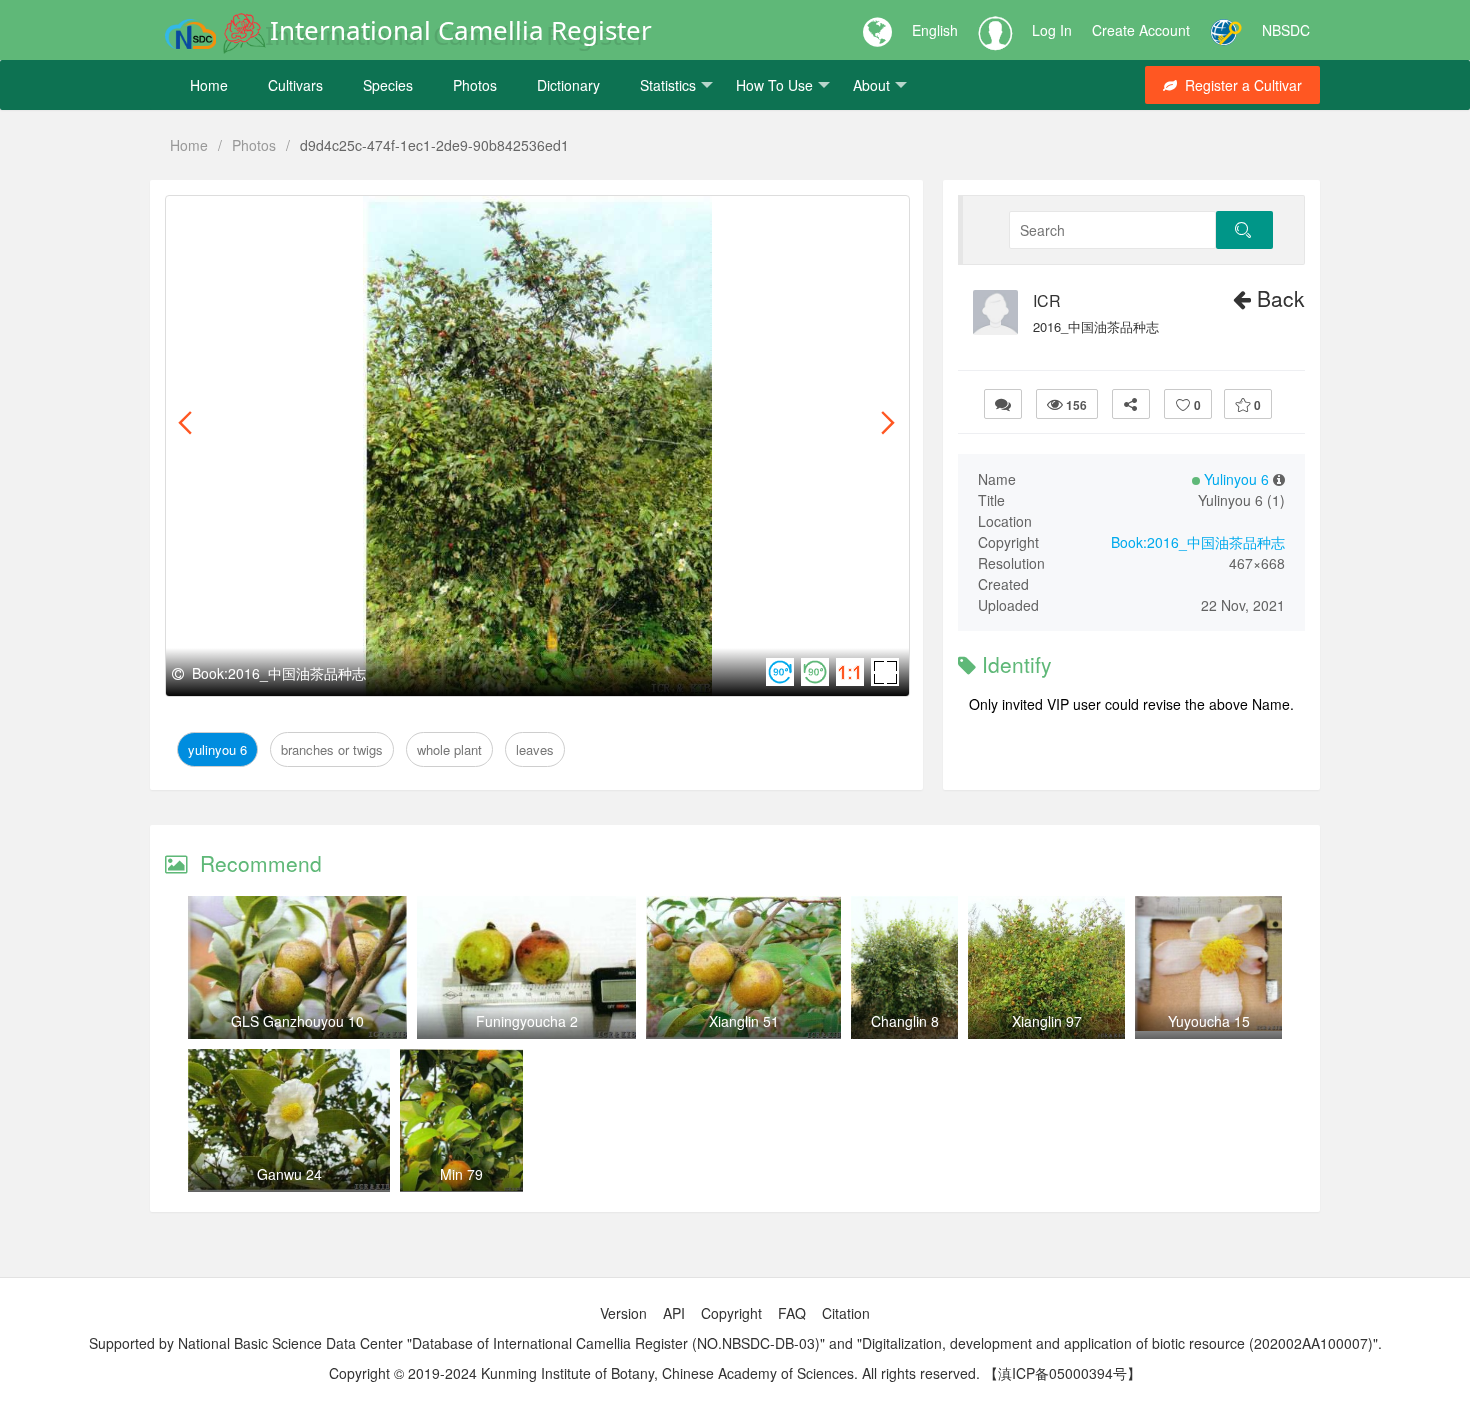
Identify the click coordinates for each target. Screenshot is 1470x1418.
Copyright (731, 1313)
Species (388, 85)
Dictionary (568, 85)
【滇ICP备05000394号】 (1062, 1373)
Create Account (1141, 30)
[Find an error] (1003, 404)
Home (209, 85)
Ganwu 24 (289, 1174)
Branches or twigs (330, 218)
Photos (475, 85)
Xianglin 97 (1047, 1021)
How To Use (774, 85)
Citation (846, 1313)
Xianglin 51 (744, 1021)
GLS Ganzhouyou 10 (297, 1021)
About (871, 85)
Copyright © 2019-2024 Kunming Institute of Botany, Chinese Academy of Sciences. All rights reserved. (654, 1373)
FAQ (792, 1313)
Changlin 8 (905, 1021)
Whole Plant (448, 218)
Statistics (668, 85)
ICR (1047, 301)
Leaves (526, 218)
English (935, 30)
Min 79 (461, 1174)
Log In (1052, 30)
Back (1278, 298)
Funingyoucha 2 (527, 1021)
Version (623, 1313)
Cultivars (295, 85)
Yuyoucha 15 (1209, 1021)
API (674, 1313)
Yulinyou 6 (217, 218)
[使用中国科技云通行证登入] (1226, 30)
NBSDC (1286, 30)
